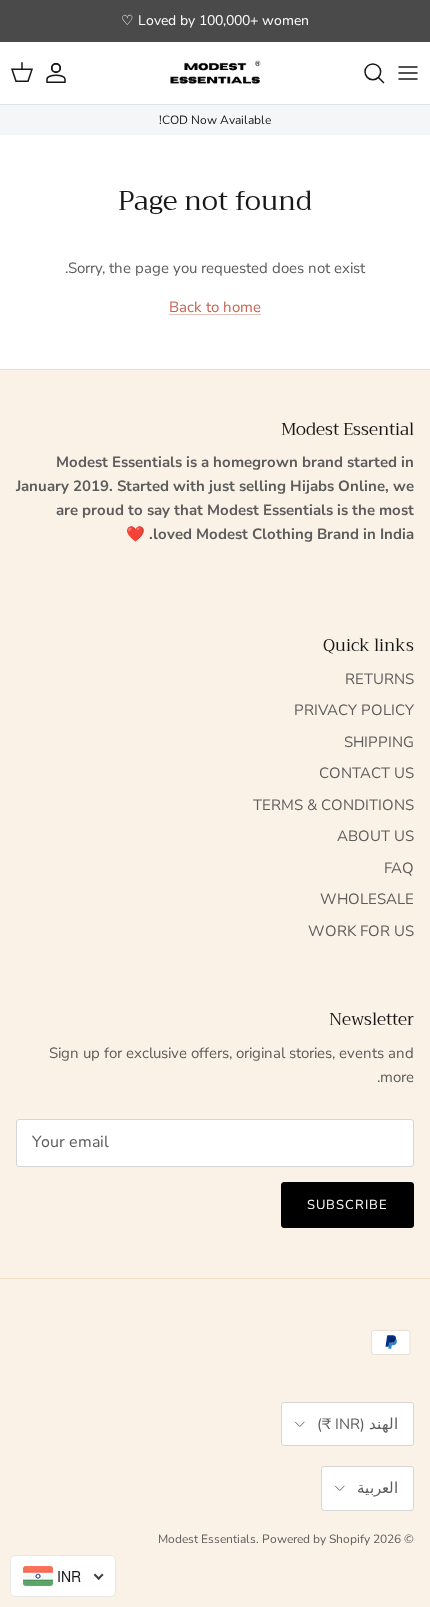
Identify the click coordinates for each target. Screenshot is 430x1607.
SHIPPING (379, 742)
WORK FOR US (361, 931)
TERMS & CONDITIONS (333, 805)
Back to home (215, 307)
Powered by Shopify (316, 1539)
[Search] (364, 73)
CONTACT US (366, 773)
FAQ (399, 868)
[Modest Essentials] (215, 73)
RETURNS (379, 679)
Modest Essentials (207, 1539)
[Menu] (408, 73)
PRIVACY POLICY (354, 710)
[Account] (66, 73)
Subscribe (347, 1205)
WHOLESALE (367, 899)
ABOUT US (375, 836)
